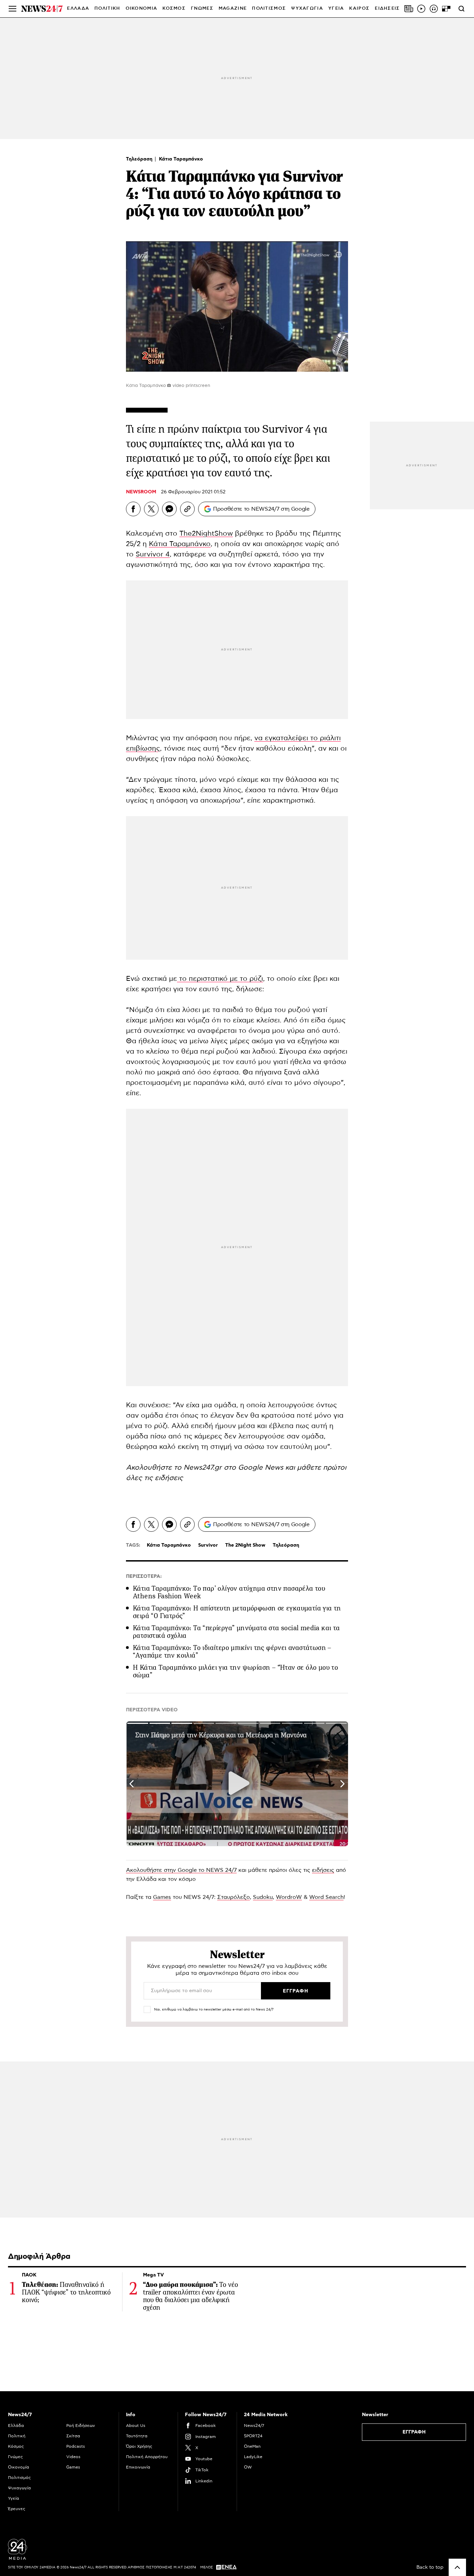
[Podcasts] (434, 9)
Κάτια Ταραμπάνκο (181, 159)
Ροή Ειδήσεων (81, 2426)
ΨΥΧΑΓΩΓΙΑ (307, 8)
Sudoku (263, 1897)
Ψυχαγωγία (19, 2488)
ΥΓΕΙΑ (336, 8)
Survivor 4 (153, 554)
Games (162, 1897)
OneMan (252, 2446)
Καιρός (359, 8)
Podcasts (76, 2446)
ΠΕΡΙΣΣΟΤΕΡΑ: (144, 1576)
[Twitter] (151, 509)
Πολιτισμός (19, 2478)
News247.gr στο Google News (234, 1468)
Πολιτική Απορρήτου (147, 2457)
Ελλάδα (16, 2426)
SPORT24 (253, 2436)
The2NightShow (206, 534)
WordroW (289, 1897)
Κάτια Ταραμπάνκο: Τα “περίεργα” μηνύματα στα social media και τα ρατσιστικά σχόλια (236, 1632)
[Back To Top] (457, 2567)
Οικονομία (19, 2467)
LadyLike (253, 2457)
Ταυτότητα (137, 2436)
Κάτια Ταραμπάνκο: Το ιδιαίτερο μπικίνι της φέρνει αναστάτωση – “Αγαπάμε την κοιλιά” (232, 1652)
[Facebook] (133, 509)
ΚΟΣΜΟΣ (174, 8)
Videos (73, 2457)
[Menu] (12, 9)
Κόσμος (16, 2446)
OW (248, 2467)
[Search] (462, 9)
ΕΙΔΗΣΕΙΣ (387, 8)
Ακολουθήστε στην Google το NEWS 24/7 (181, 1870)
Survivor (208, 1545)
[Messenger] (169, 509)
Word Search (326, 1897)
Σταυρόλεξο (234, 1897)
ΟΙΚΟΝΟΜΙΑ (142, 8)
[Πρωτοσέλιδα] (409, 9)
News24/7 (254, 2426)
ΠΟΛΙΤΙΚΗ (107, 8)
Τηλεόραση (140, 159)
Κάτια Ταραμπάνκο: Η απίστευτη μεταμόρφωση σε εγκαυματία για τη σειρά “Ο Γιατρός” (237, 1612)
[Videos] (421, 9)
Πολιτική (17, 2436)
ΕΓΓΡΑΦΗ (414, 2432)
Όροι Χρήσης (139, 2446)
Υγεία (14, 2498)
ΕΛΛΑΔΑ (78, 8)
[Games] (446, 9)
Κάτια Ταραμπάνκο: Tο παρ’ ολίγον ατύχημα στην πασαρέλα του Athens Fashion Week (229, 1592)
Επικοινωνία (138, 2467)
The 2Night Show (245, 1545)
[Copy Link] (187, 509)
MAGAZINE (233, 8)
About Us (136, 2426)
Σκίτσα (73, 2436)
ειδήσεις (169, 1478)
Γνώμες (15, 2457)
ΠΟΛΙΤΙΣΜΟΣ (269, 8)
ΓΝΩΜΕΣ (202, 8)
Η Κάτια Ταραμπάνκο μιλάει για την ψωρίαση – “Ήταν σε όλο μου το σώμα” (235, 1671)
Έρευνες (17, 2509)
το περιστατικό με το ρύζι (220, 979)
